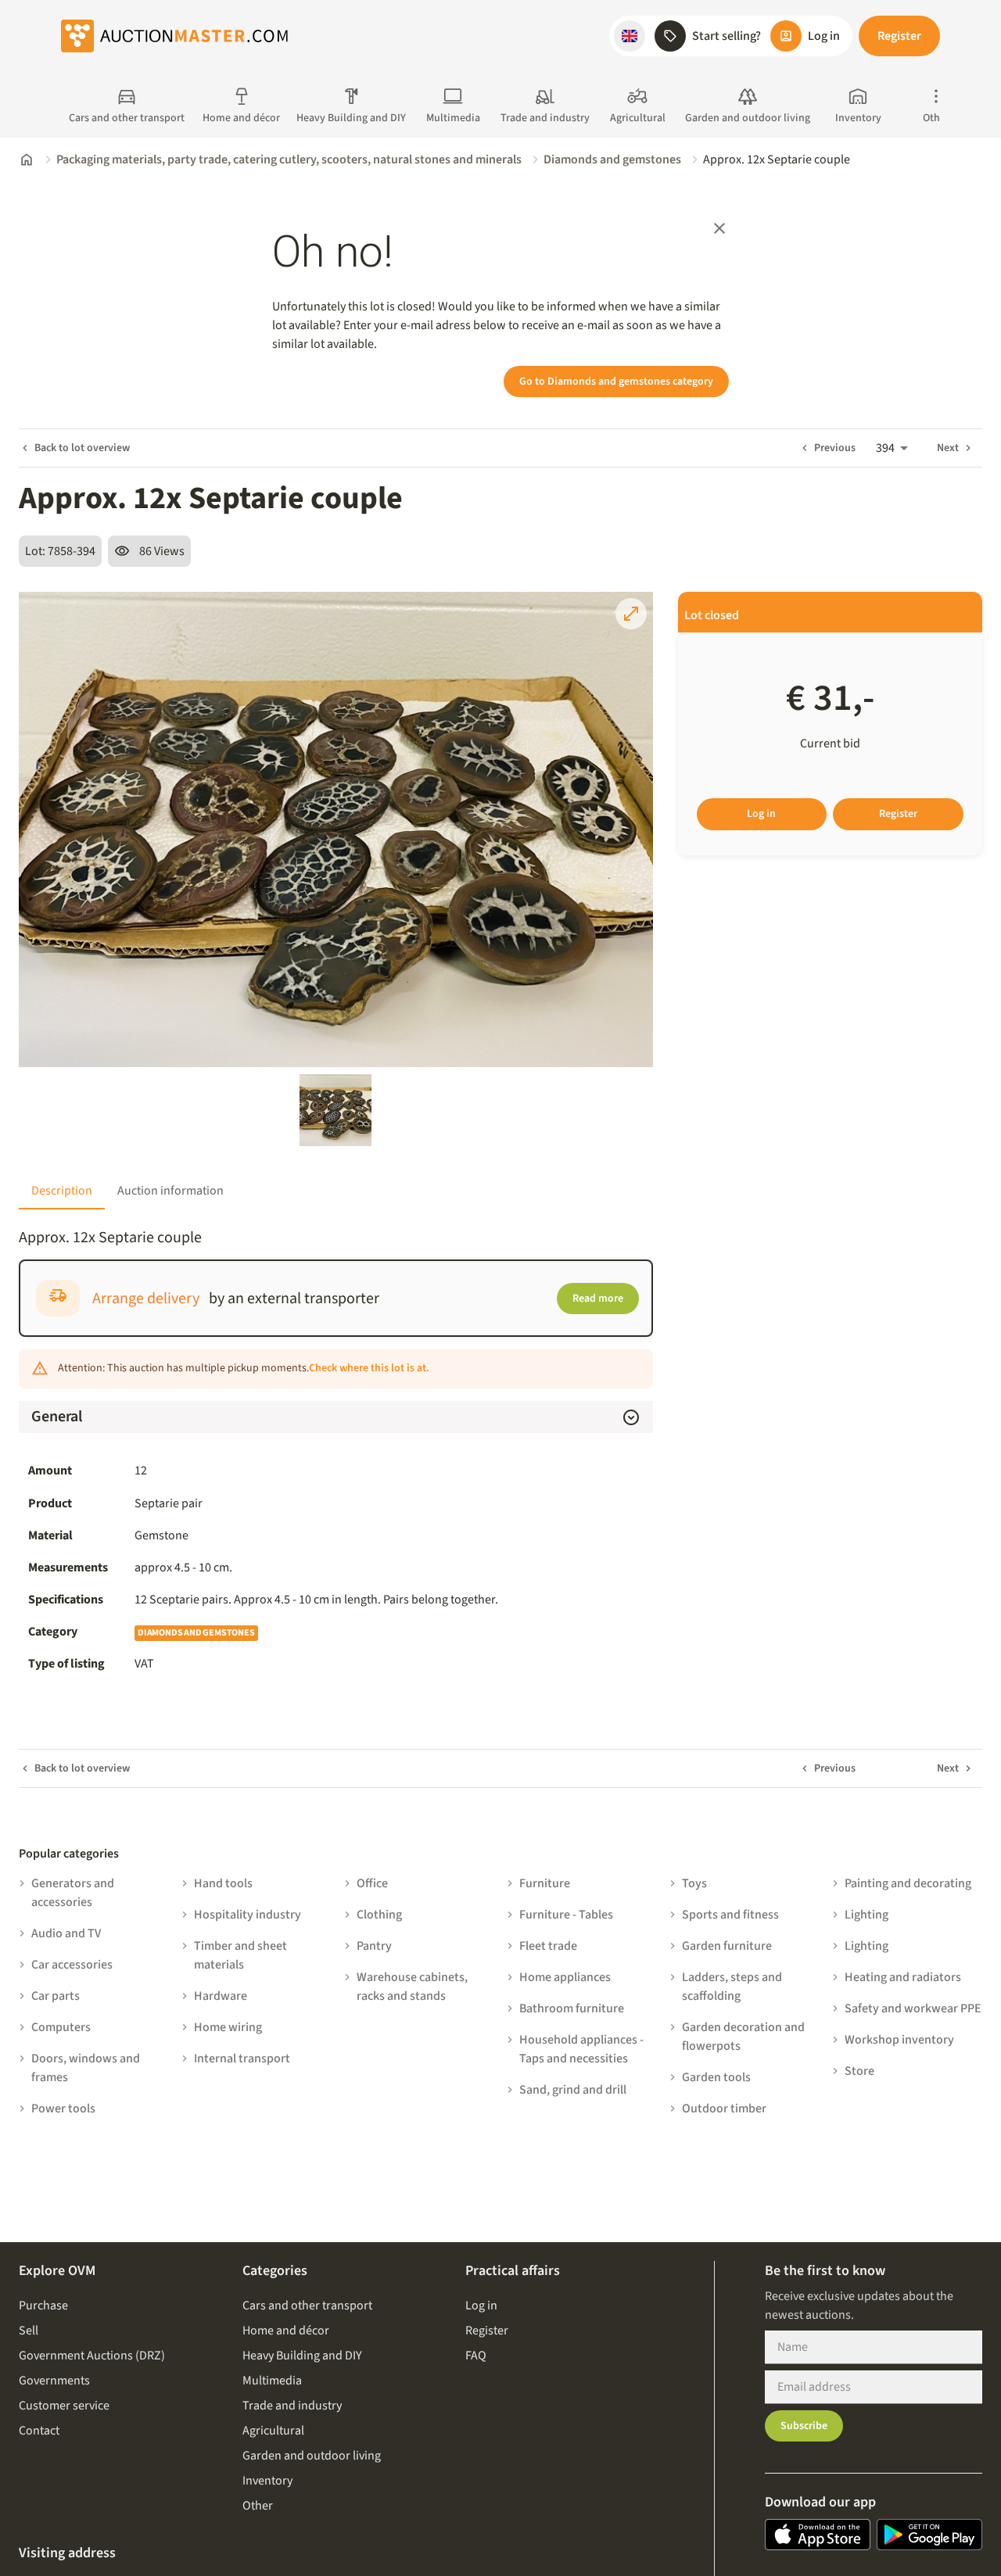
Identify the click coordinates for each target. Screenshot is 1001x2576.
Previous (835, 448)
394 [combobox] (885, 448)
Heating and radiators (903, 1977)
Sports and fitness (730, 1915)
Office (372, 1883)
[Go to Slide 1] (335, 1110)
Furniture (545, 1883)
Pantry (374, 1946)
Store (859, 2071)
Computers (61, 2027)
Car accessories (72, 1965)
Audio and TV (66, 1933)
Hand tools (223, 1883)
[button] (630, 36)
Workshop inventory (899, 2040)
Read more (598, 1299)
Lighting (866, 1915)
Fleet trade (548, 1946)
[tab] (62, 1191)
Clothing (379, 1915)
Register (899, 36)
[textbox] (389, 1600)
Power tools (63, 2108)
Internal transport (242, 2058)
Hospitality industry (248, 1915)
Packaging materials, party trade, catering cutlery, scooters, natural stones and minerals (289, 159)
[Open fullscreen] (631, 614)
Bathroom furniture (572, 2008)
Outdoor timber (724, 2108)
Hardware (221, 1996)
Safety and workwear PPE (913, 2008)
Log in (761, 814)
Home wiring (228, 2027)
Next (948, 448)
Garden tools (716, 2077)
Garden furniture (727, 1946)
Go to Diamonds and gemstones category (616, 382)
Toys (694, 1883)
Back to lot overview (82, 448)
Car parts (56, 1996)
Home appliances (565, 1977)
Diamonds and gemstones (612, 159)
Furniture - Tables (566, 1915)
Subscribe (804, 2426)
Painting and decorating (908, 1883)
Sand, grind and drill (573, 2090)
